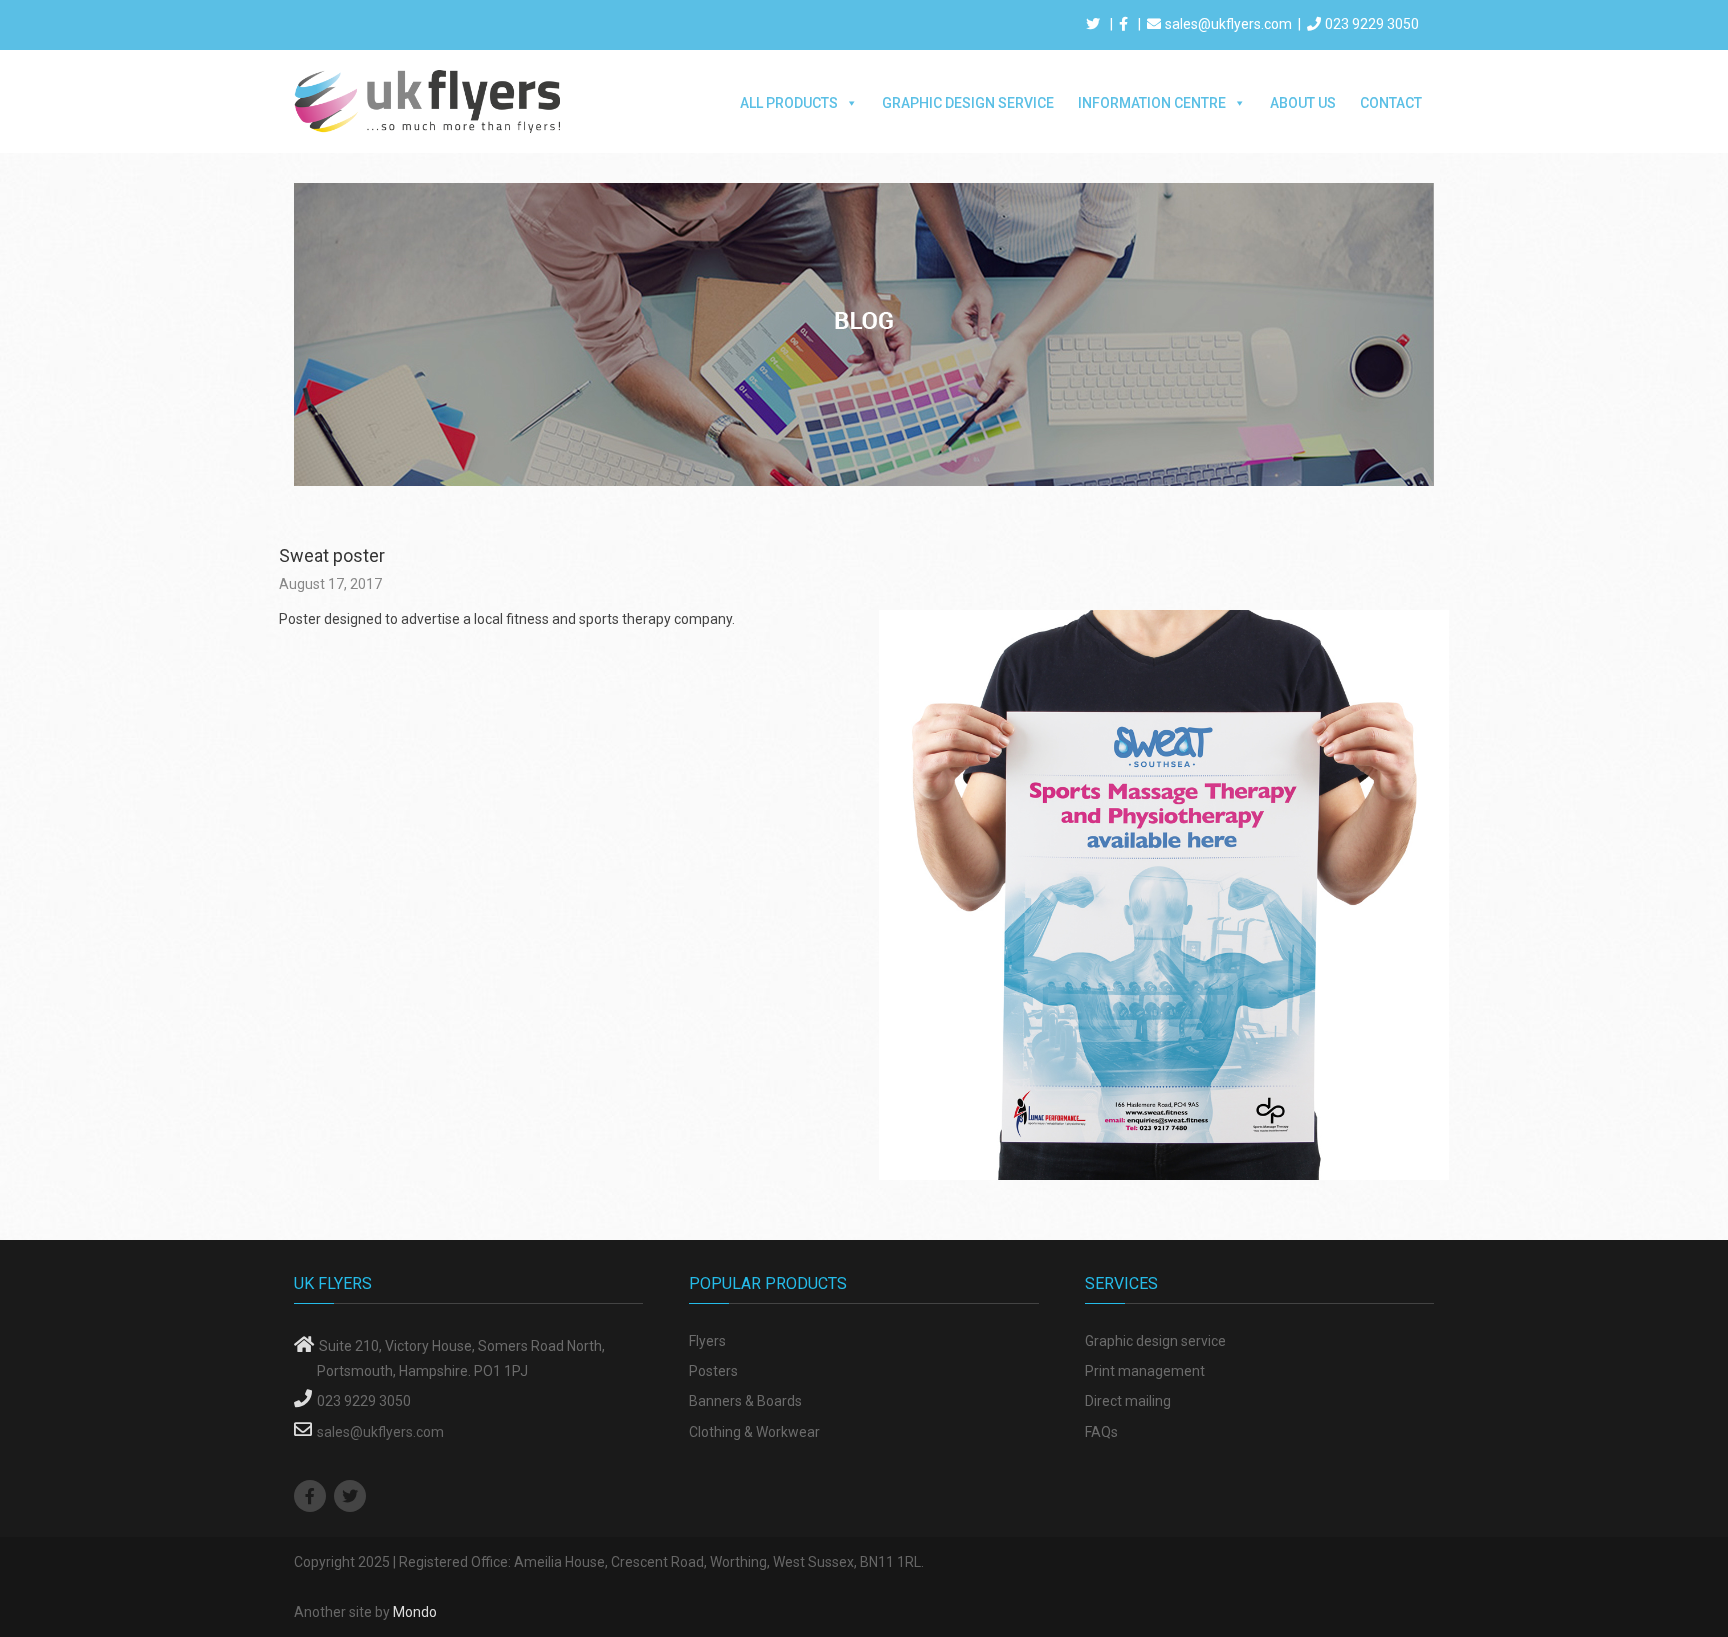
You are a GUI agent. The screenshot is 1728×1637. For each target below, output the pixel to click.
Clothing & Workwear (754, 1432)
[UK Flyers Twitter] (352, 1497)
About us (1303, 103)
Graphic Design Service (968, 103)
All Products (789, 103)
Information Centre (1152, 103)
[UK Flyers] (429, 100)
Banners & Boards (745, 1401)
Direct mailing (1128, 1401)
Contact (1391, 103)
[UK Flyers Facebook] (312, 1497)
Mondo (415, 1612)
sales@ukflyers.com (1228, 24)
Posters (713, 1371)
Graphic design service (1155, 1341)
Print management (1145, 1371)
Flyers (707, 1341)
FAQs (1101, 1432)
